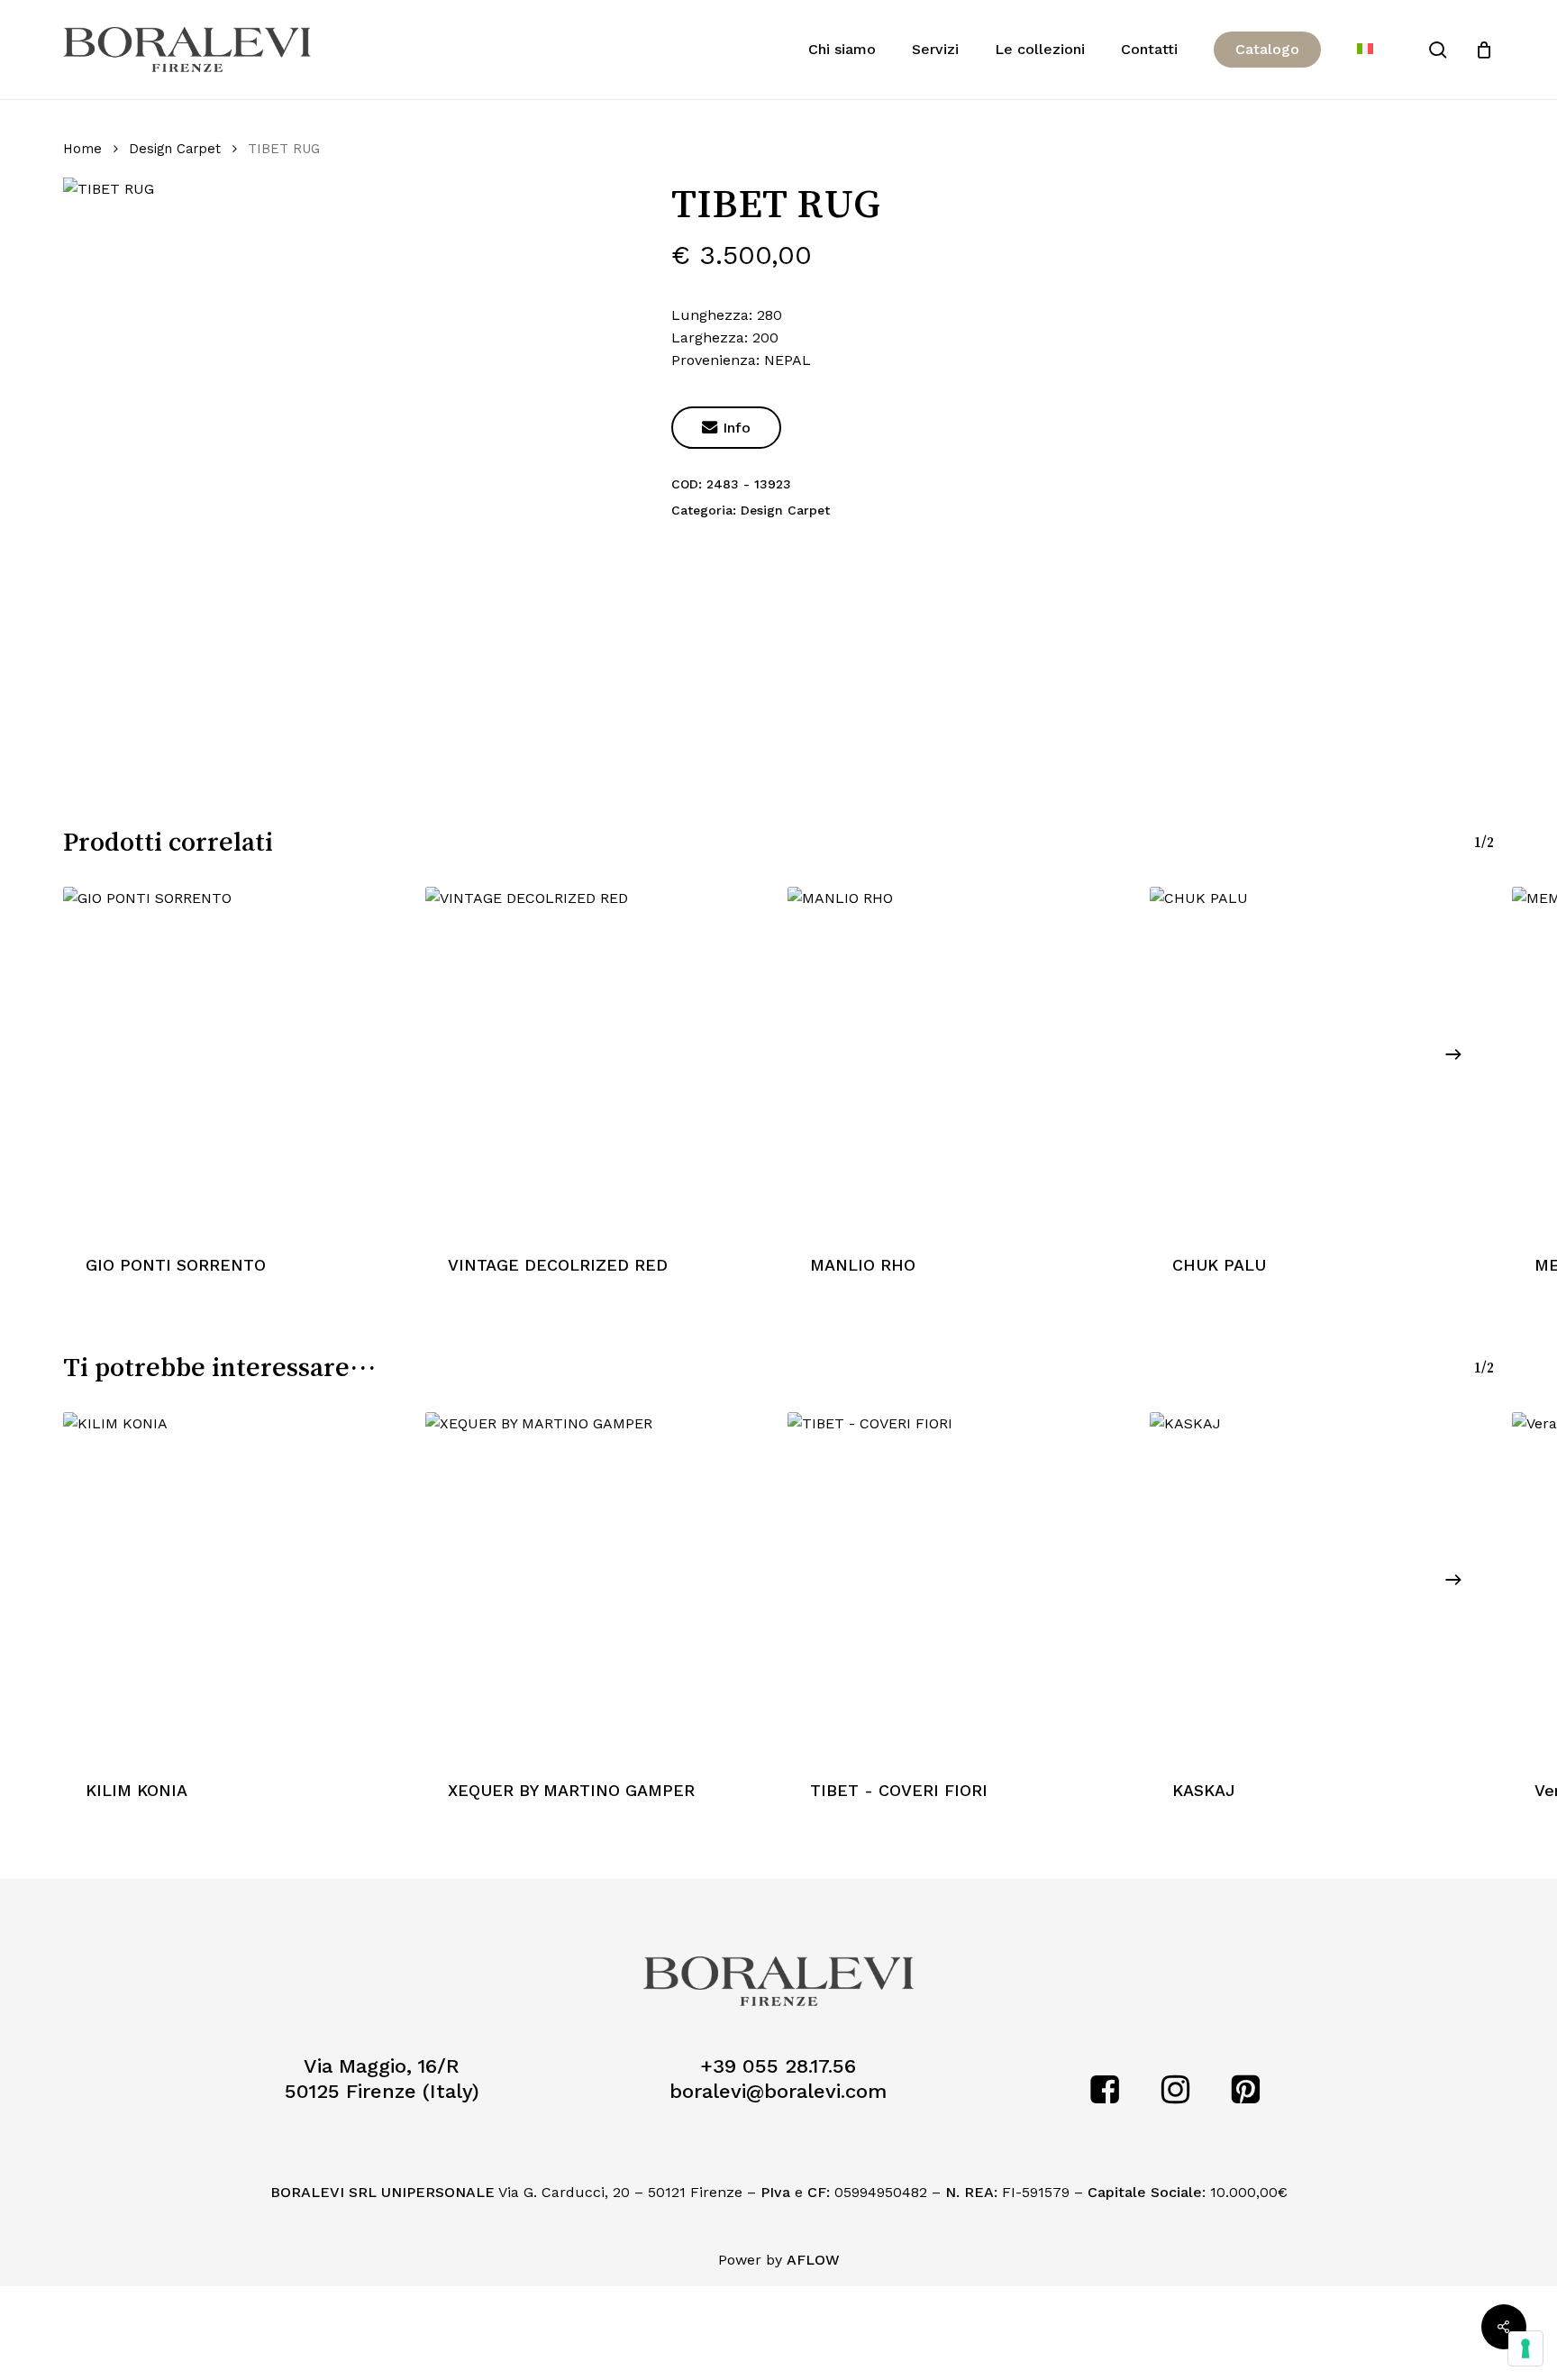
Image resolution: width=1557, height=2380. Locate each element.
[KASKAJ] (1322, 1584)
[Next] (1453, 1054)
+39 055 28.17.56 (778, 2066)
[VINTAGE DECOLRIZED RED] (597, 1059)
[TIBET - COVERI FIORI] (960, 1584)
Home (82, 149)
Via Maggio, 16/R (382, 2066)
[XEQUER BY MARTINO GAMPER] (597, 1584)
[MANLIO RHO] (960, 1059)
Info (726, 428)
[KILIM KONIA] (235, 1584)
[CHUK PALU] (1322, 1059)
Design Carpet (175, 149)
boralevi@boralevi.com (778, 2091)
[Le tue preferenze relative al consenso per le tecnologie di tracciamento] (1525, 2348)
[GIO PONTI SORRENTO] (235, 1059)
